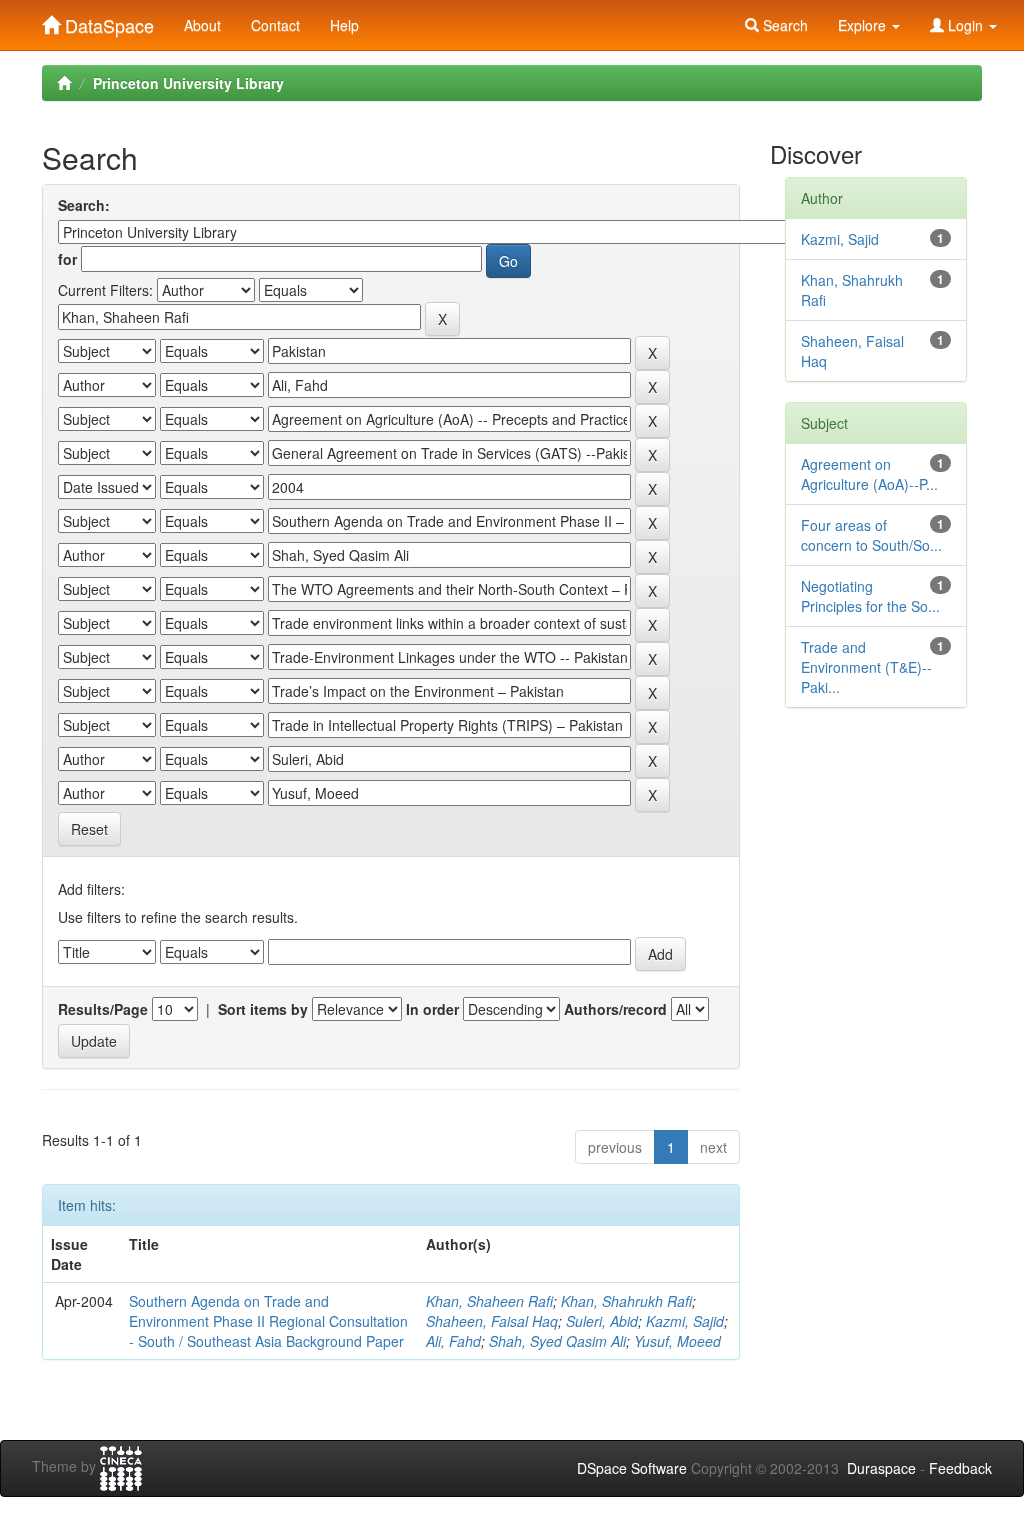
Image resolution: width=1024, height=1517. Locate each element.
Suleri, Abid (602, 1321)
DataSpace (107, 21)
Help (344, 25)
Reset (89, 829)
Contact (275, 25)
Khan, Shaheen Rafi (489, 1301)
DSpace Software (632, 1468)
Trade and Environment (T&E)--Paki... (866, 667)
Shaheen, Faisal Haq (492, 1321)
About (202, 25)
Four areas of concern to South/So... (871, 535)
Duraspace (881, 1468)
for (67, 259)
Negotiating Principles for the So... (870, 596)
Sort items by (263, 1009)
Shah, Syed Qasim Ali (557, 1341)
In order (432, 1009)
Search (783, 25)
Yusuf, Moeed (677, 1341)
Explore (864, 25)
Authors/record (615, 1009)
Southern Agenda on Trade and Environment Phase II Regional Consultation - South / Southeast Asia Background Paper (268, 1321)
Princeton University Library (188, 83)
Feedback (960, 1468)
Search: (84, 205)
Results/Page (103, 1009)
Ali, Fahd (453, 1341)
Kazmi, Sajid (685, 1321)
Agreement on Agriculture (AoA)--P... (869, 474)
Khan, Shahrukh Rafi (626, 1301)
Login (965, 25)
